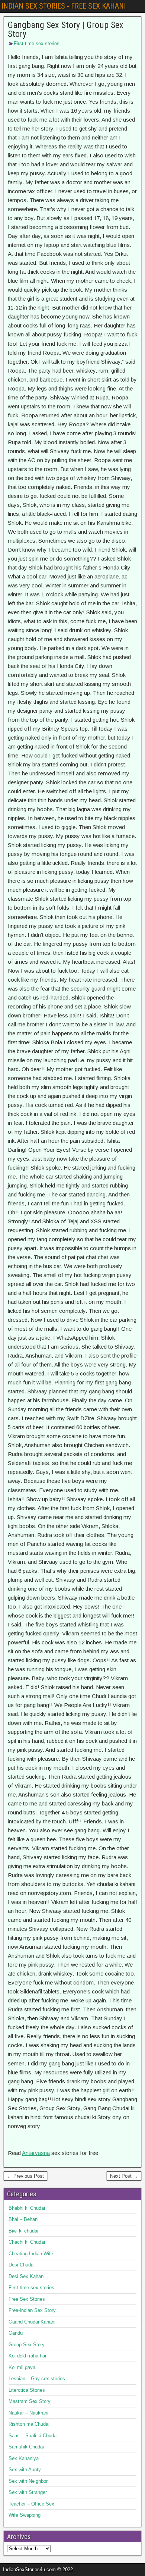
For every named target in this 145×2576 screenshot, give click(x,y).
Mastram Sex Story (30, 2401)
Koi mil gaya (22, 2367)
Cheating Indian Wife (31, 2254)
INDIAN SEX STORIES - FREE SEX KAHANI (64, 6)
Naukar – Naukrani (28, 2413)
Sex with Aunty (25, 2470)
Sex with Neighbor (28, 2481)
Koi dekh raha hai (27, 2356)
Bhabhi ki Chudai (27, 2208)
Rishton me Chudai (29, 2424)
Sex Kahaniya (24, 2458)
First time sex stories (37, 43)
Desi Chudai (22, 2265)
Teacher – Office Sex (31, 2504)
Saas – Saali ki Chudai (33, 2436)
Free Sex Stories (27, 2299)
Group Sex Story (27, 2345)
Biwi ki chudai (23, 2231)
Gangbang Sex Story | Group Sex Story (66, 29)
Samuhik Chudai (26, 2447)
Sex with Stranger (28, 2492)
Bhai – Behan (23, 2219)
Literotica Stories (27, 2390)
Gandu (16, 2333)
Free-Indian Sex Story (32, 2310)
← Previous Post (25, 2176)
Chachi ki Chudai (27, 2242)
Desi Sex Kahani (27, 2276)
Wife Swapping (25, 2515)
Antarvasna (36, 2153)
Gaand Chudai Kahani (32, 2322)
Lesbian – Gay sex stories (37, 2379)
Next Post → (124, 2176)
